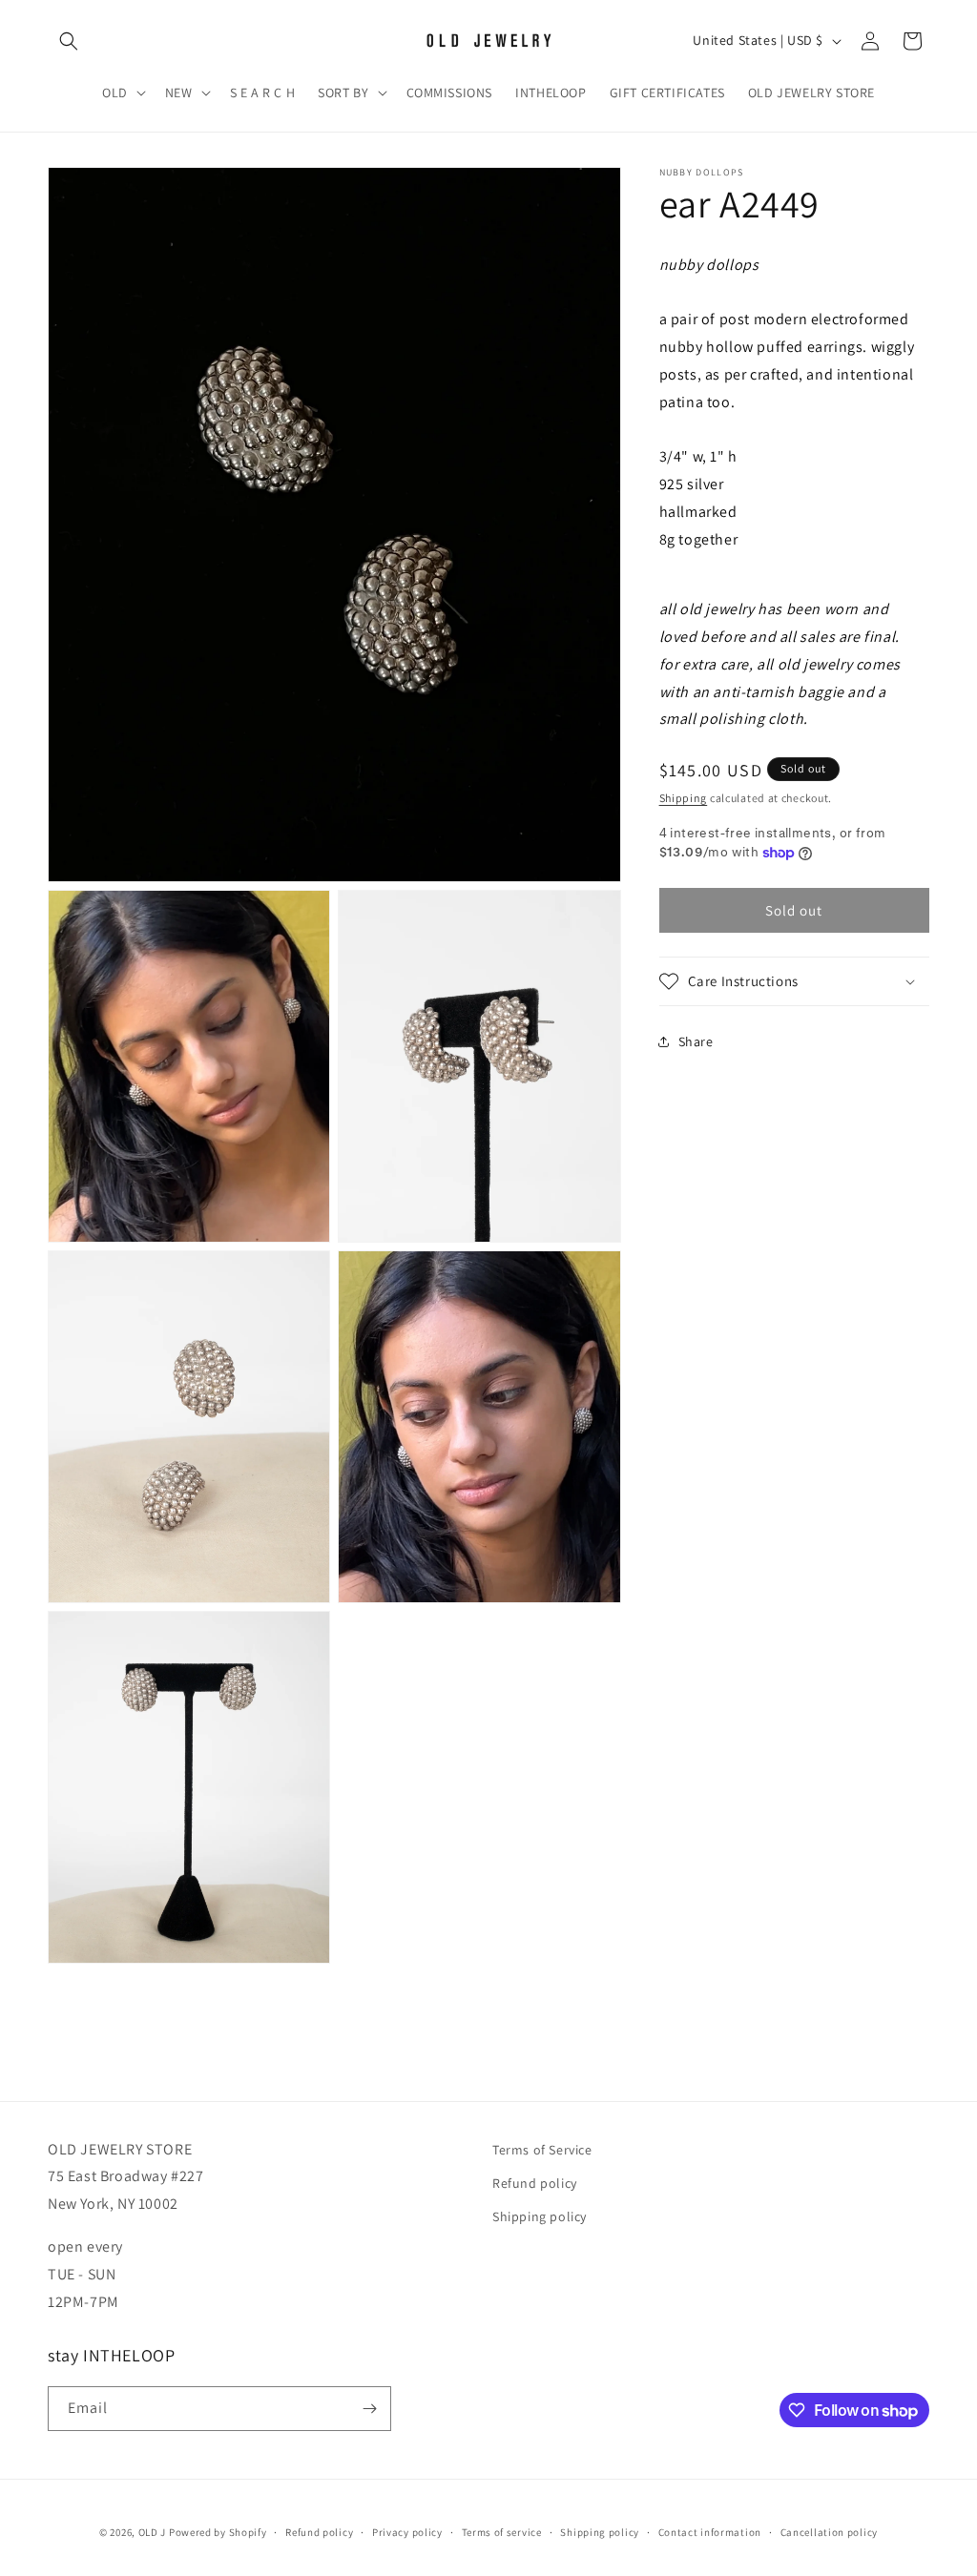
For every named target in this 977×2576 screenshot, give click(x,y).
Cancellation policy (829, 2532)
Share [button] (696, 1041)
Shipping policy (540, 2216)
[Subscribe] (369, 2409)
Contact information (710, 2532)
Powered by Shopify (218, 2532)
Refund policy (535, 2183)
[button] (69, 41)
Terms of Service (542, 2150)
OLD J (153, 2532)
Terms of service (502, 2532)
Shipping (684, 798)
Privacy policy (407, 2532)
